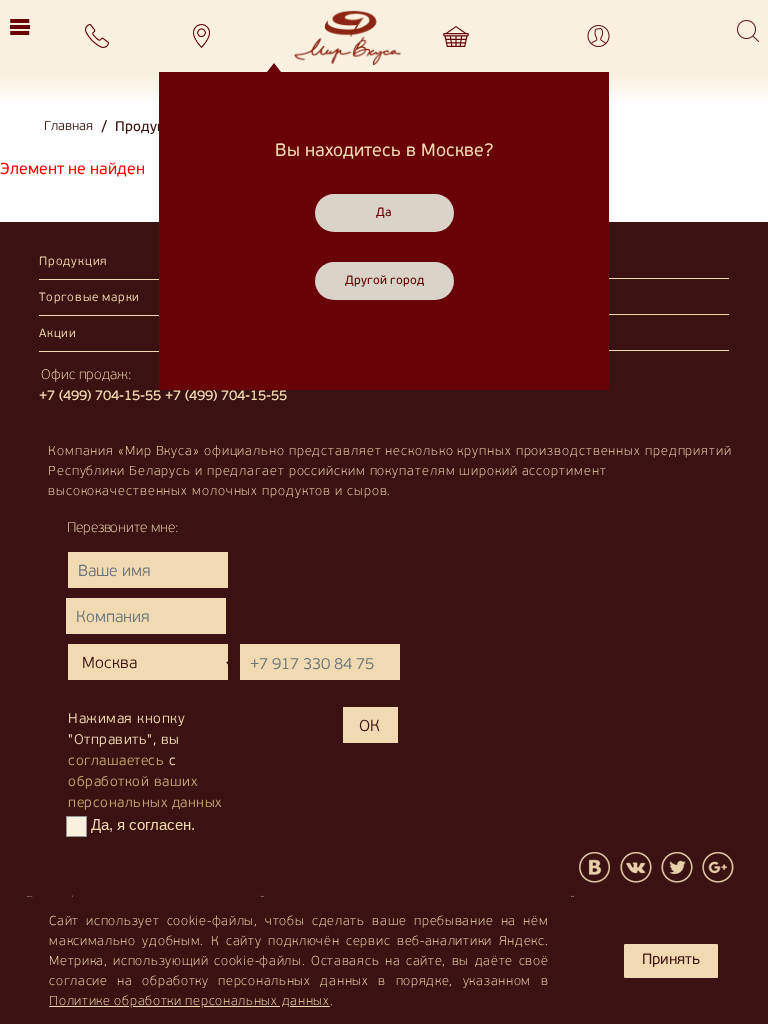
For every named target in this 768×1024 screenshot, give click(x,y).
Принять (671, 960)
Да (384, 213)
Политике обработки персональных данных (189, 1001)
